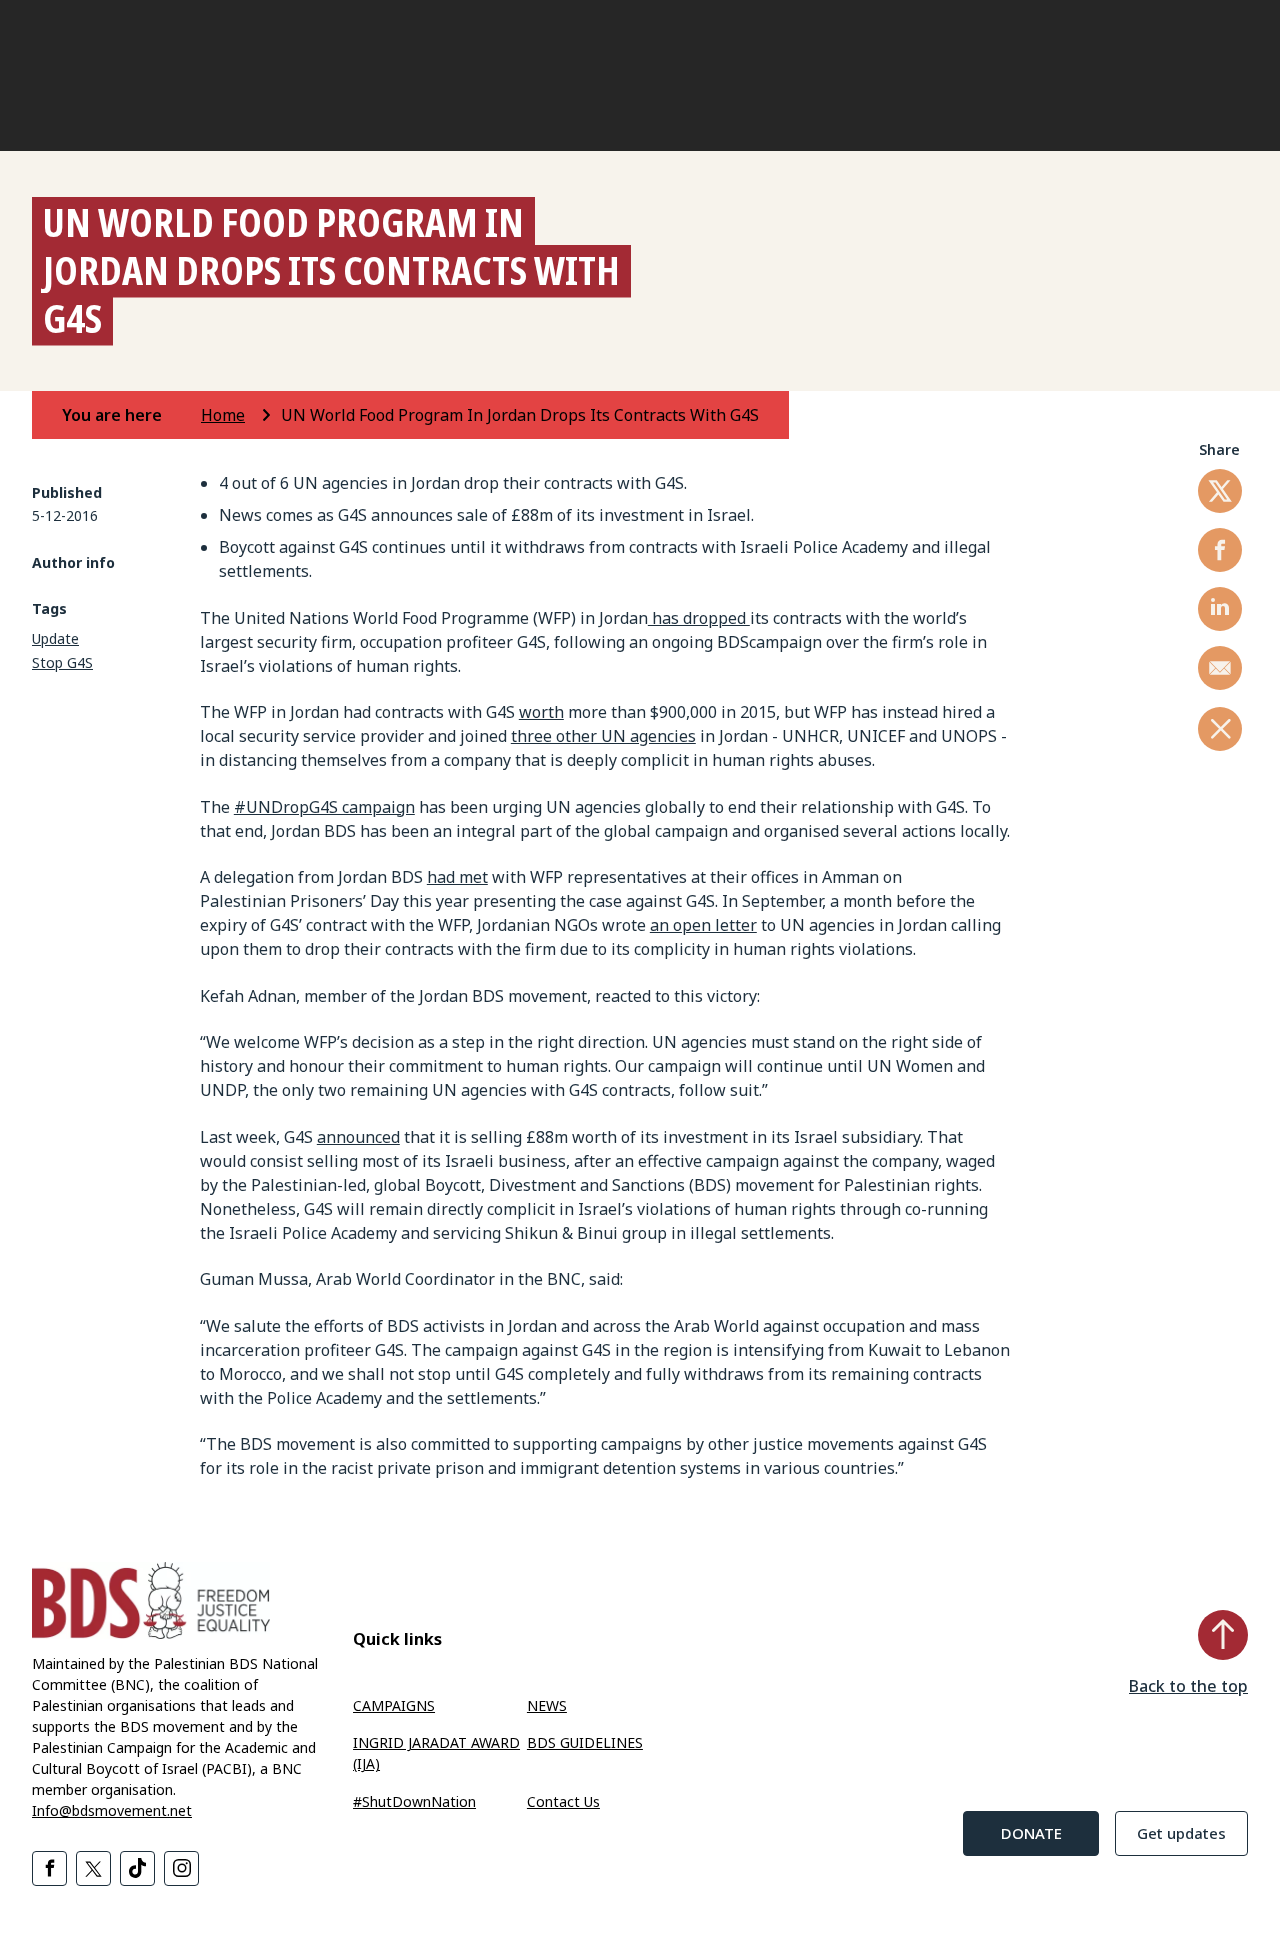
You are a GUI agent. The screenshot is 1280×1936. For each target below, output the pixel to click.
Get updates (1181, 1833)
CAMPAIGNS (394, 1705)
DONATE (1031, 1833)
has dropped (699, 618)
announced (358, 1137)
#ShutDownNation (414, 1801)
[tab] (129, 415)
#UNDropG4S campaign (324, 807)
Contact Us (563, 1801)
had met (457, 877)
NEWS (547, 1705)
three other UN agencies (603, 736)
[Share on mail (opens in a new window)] (1220, 668)
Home (223, 415)
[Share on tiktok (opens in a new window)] (137, 1868)
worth (541, 712)
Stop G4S (62, 662)
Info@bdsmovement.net (112, 1810)
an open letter (703, 925)
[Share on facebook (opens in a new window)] (1220, 550)
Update (55, 638)
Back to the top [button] (1188, 1686)
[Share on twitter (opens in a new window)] (1220, 491)
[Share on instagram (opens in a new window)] (181, 1868)
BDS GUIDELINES (585, 1742)
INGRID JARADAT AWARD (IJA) (436, 1753)
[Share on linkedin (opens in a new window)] (1220, 609)
